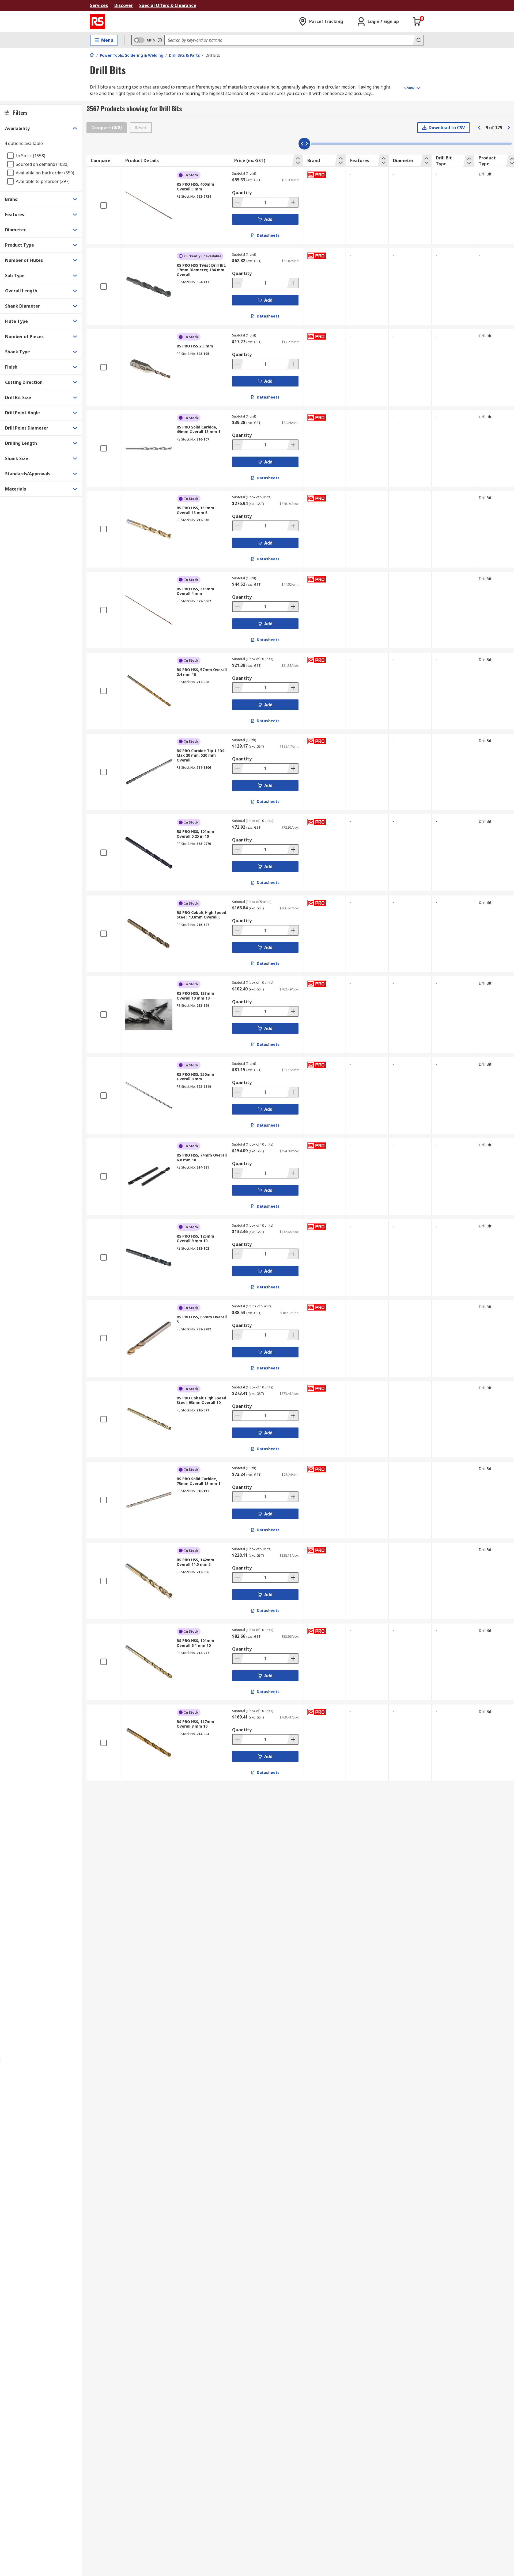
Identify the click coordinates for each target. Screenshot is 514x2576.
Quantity (242, 193)
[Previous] (479, 128)
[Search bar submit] (418, 40)
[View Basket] (417, 21)
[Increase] (293, 202)
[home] (92, 55)
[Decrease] (238, 202)
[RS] (97, 21)
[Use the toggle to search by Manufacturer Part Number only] (160, 40)
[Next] (509, 128)
